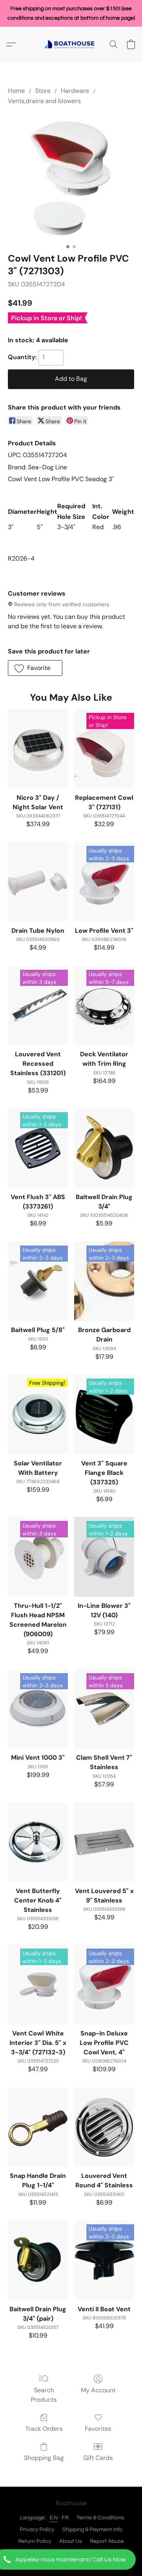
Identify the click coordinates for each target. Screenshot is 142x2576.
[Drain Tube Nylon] (38, 882)
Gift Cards (98, 2458)
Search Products (44, 2395)
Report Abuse (107, 2541)
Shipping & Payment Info (92, 2530)
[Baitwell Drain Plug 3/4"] (104, 1148)
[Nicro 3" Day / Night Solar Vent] (38, 749)
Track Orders (44, 2429)
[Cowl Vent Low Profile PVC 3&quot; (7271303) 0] (71, 177)
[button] (71, 2559)
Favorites (98, 2429)
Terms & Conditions (100, 2518)
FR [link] (65, 2518)
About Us (71, 2541)
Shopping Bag (44, 2458)
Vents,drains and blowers (44, 101)
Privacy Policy (37, 2530)
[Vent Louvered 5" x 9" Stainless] (104, 1842)
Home (16, 91)
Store (43, 91)
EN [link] (54, 2518)
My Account (98, 2390)
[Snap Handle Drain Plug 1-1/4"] (38, 2127)
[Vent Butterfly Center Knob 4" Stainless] (38, 1842)
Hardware (75, 91)
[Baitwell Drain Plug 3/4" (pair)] (38, 2260)
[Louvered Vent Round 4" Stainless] (104, 2127)
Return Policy (35, 2541)
